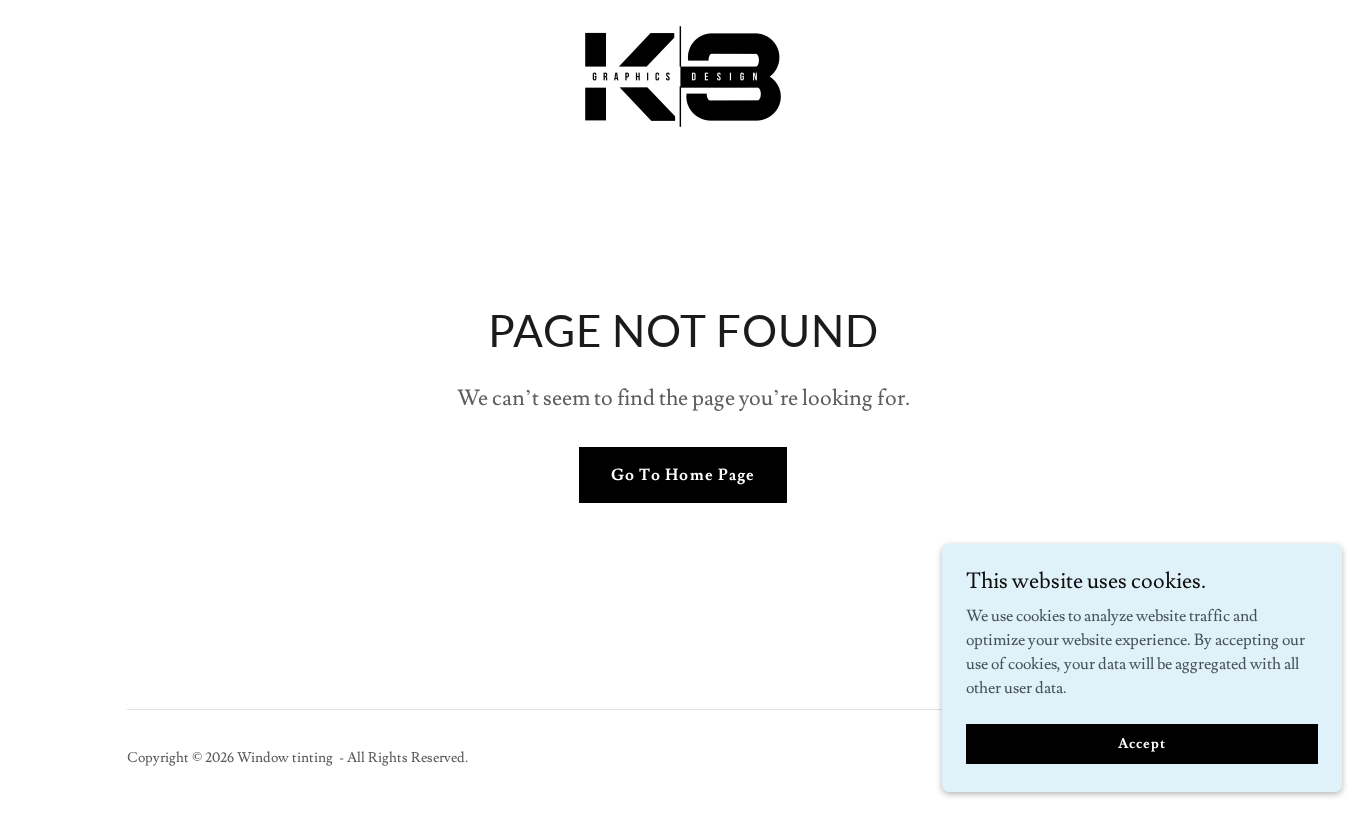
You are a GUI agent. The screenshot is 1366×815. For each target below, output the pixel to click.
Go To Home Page (682, 475)
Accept (1141, 743)
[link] (683, 73)
